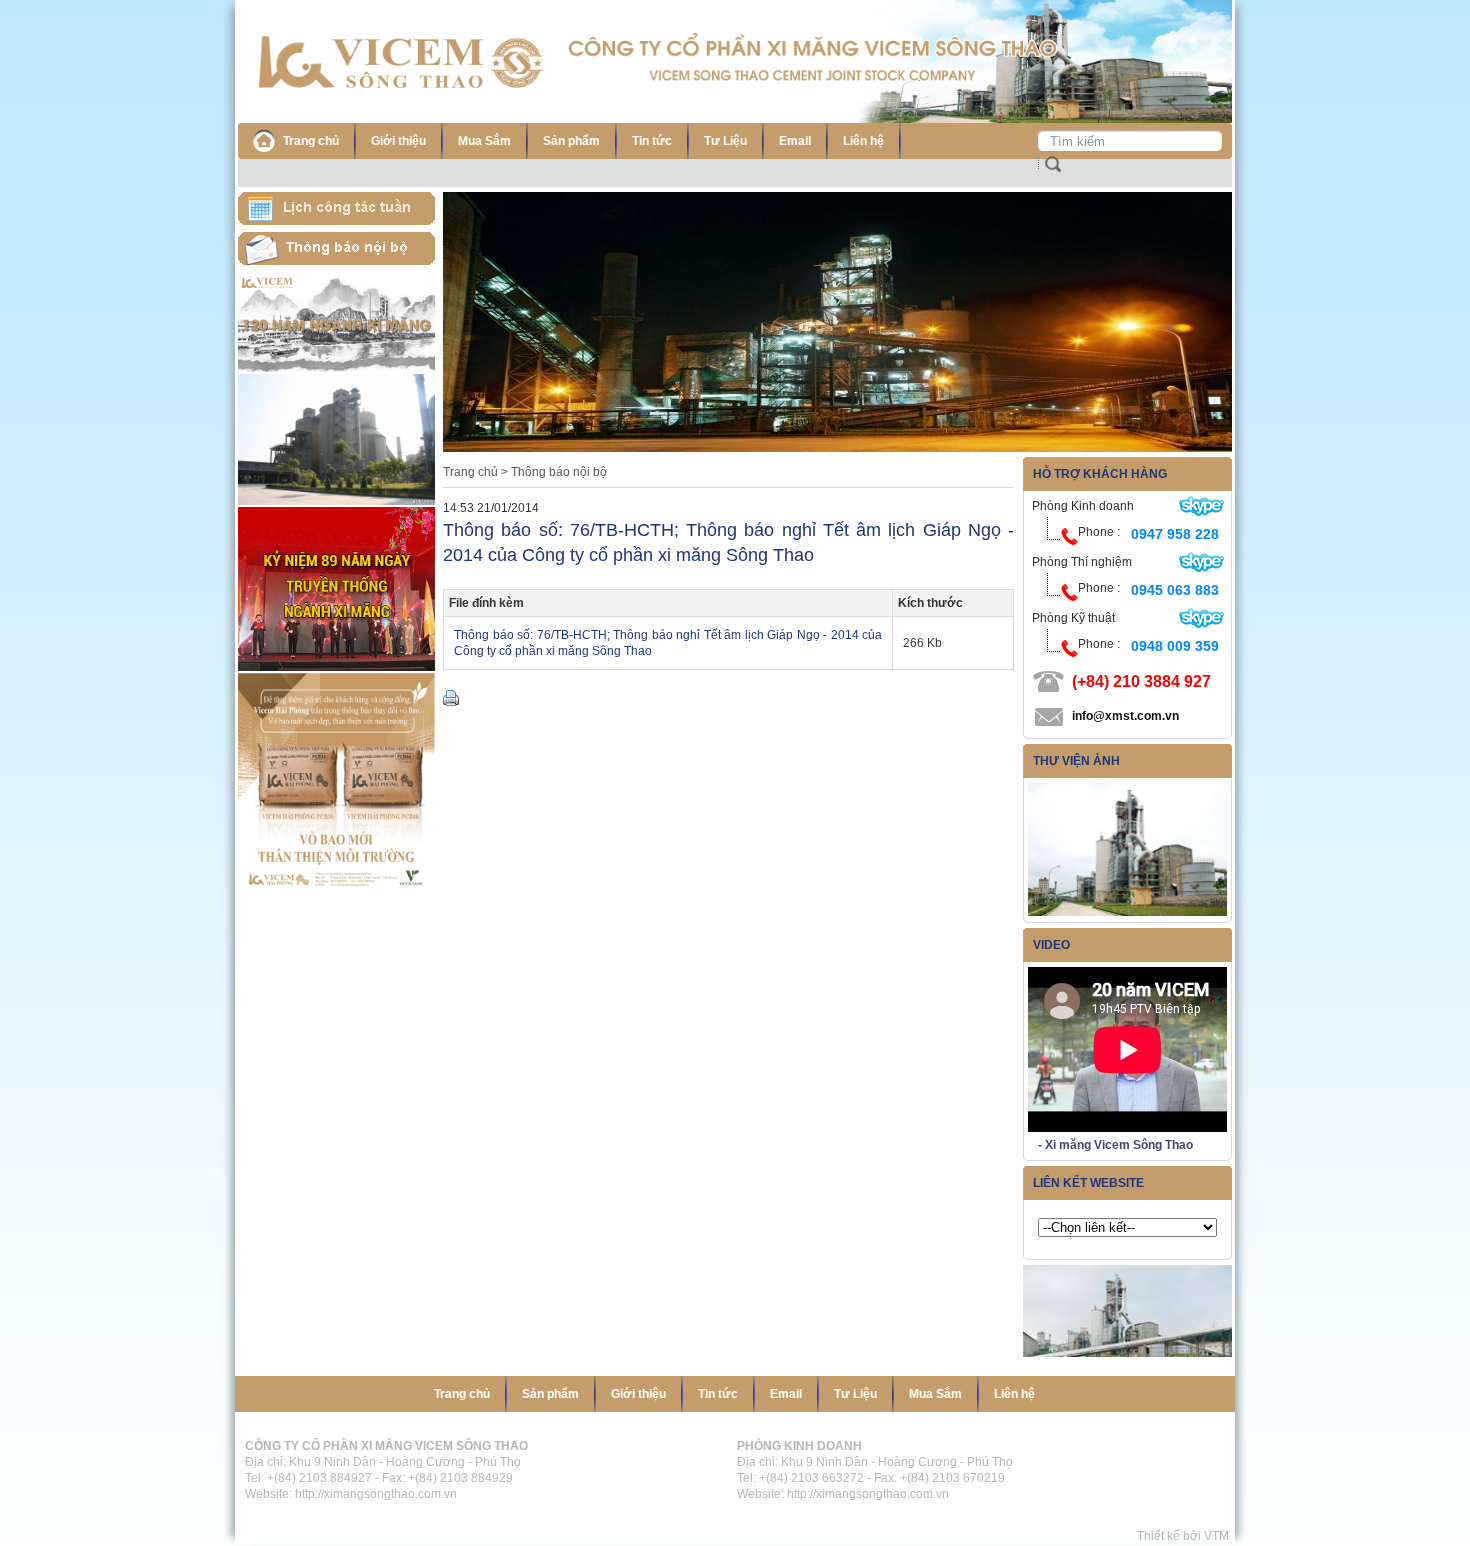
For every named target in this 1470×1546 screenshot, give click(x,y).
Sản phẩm (571, 141)
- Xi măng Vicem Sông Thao (1115, 1145)
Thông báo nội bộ (559, 472)
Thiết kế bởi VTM (1186, 1536)
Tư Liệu (725, 141)
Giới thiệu (398, 141)
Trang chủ (311, 141)
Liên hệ (863, 141)
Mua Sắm (484, 141)
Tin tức (652, 141)
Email (795, 141)
